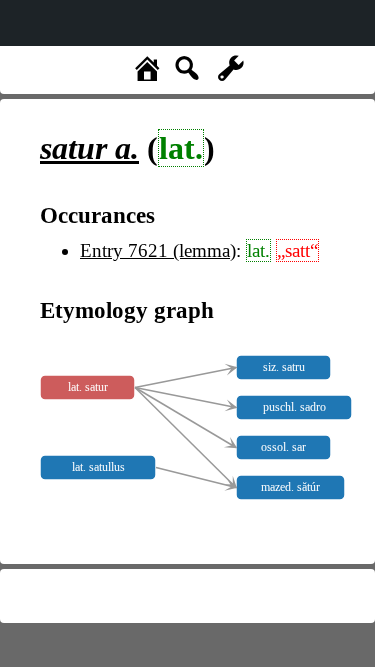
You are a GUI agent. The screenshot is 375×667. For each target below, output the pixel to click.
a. (89, 148)
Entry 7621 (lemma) (158, 250)
